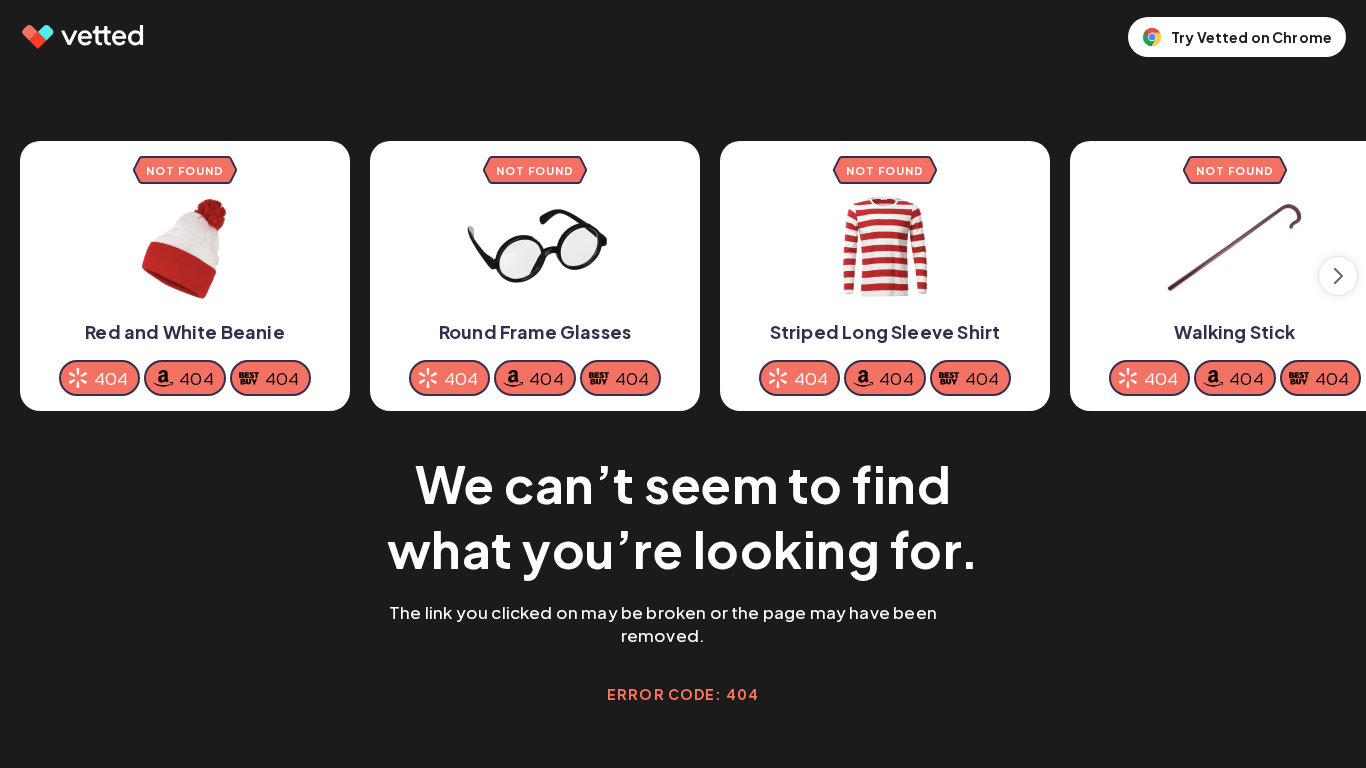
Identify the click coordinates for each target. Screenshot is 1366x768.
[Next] (1338, 276)
